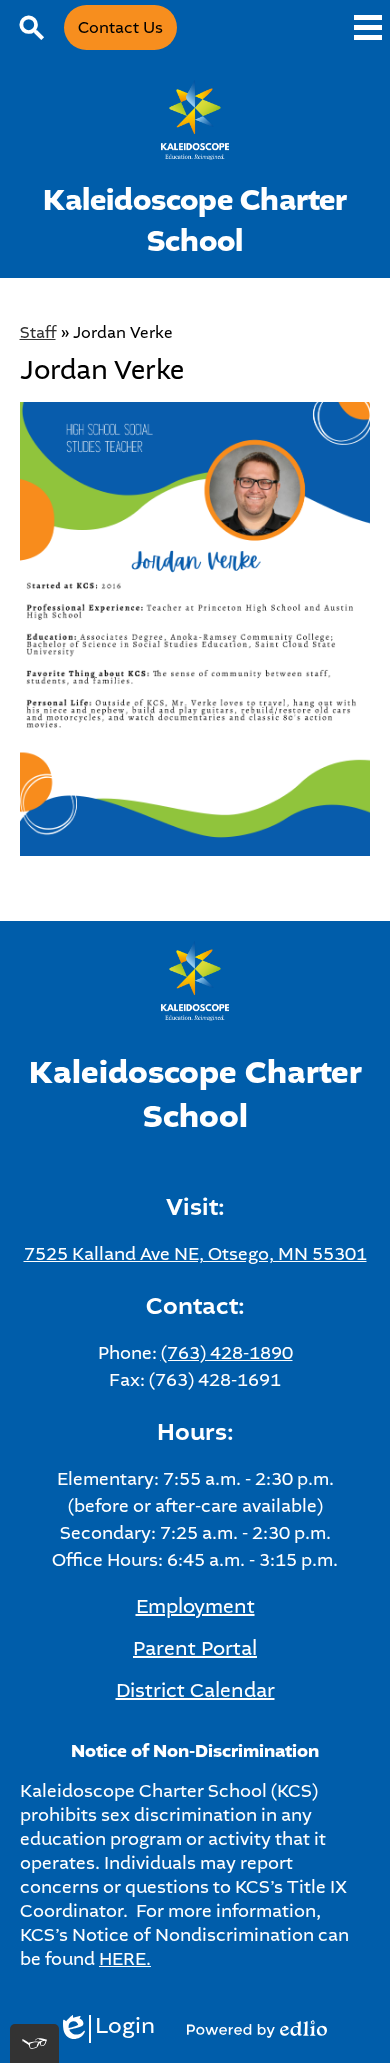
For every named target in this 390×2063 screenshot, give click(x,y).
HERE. (125, 1959)
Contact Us (120, 27)
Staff (38, 332)
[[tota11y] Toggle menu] (34, 2043)
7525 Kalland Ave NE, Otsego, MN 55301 (195, 1254)
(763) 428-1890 (227, 1353)
